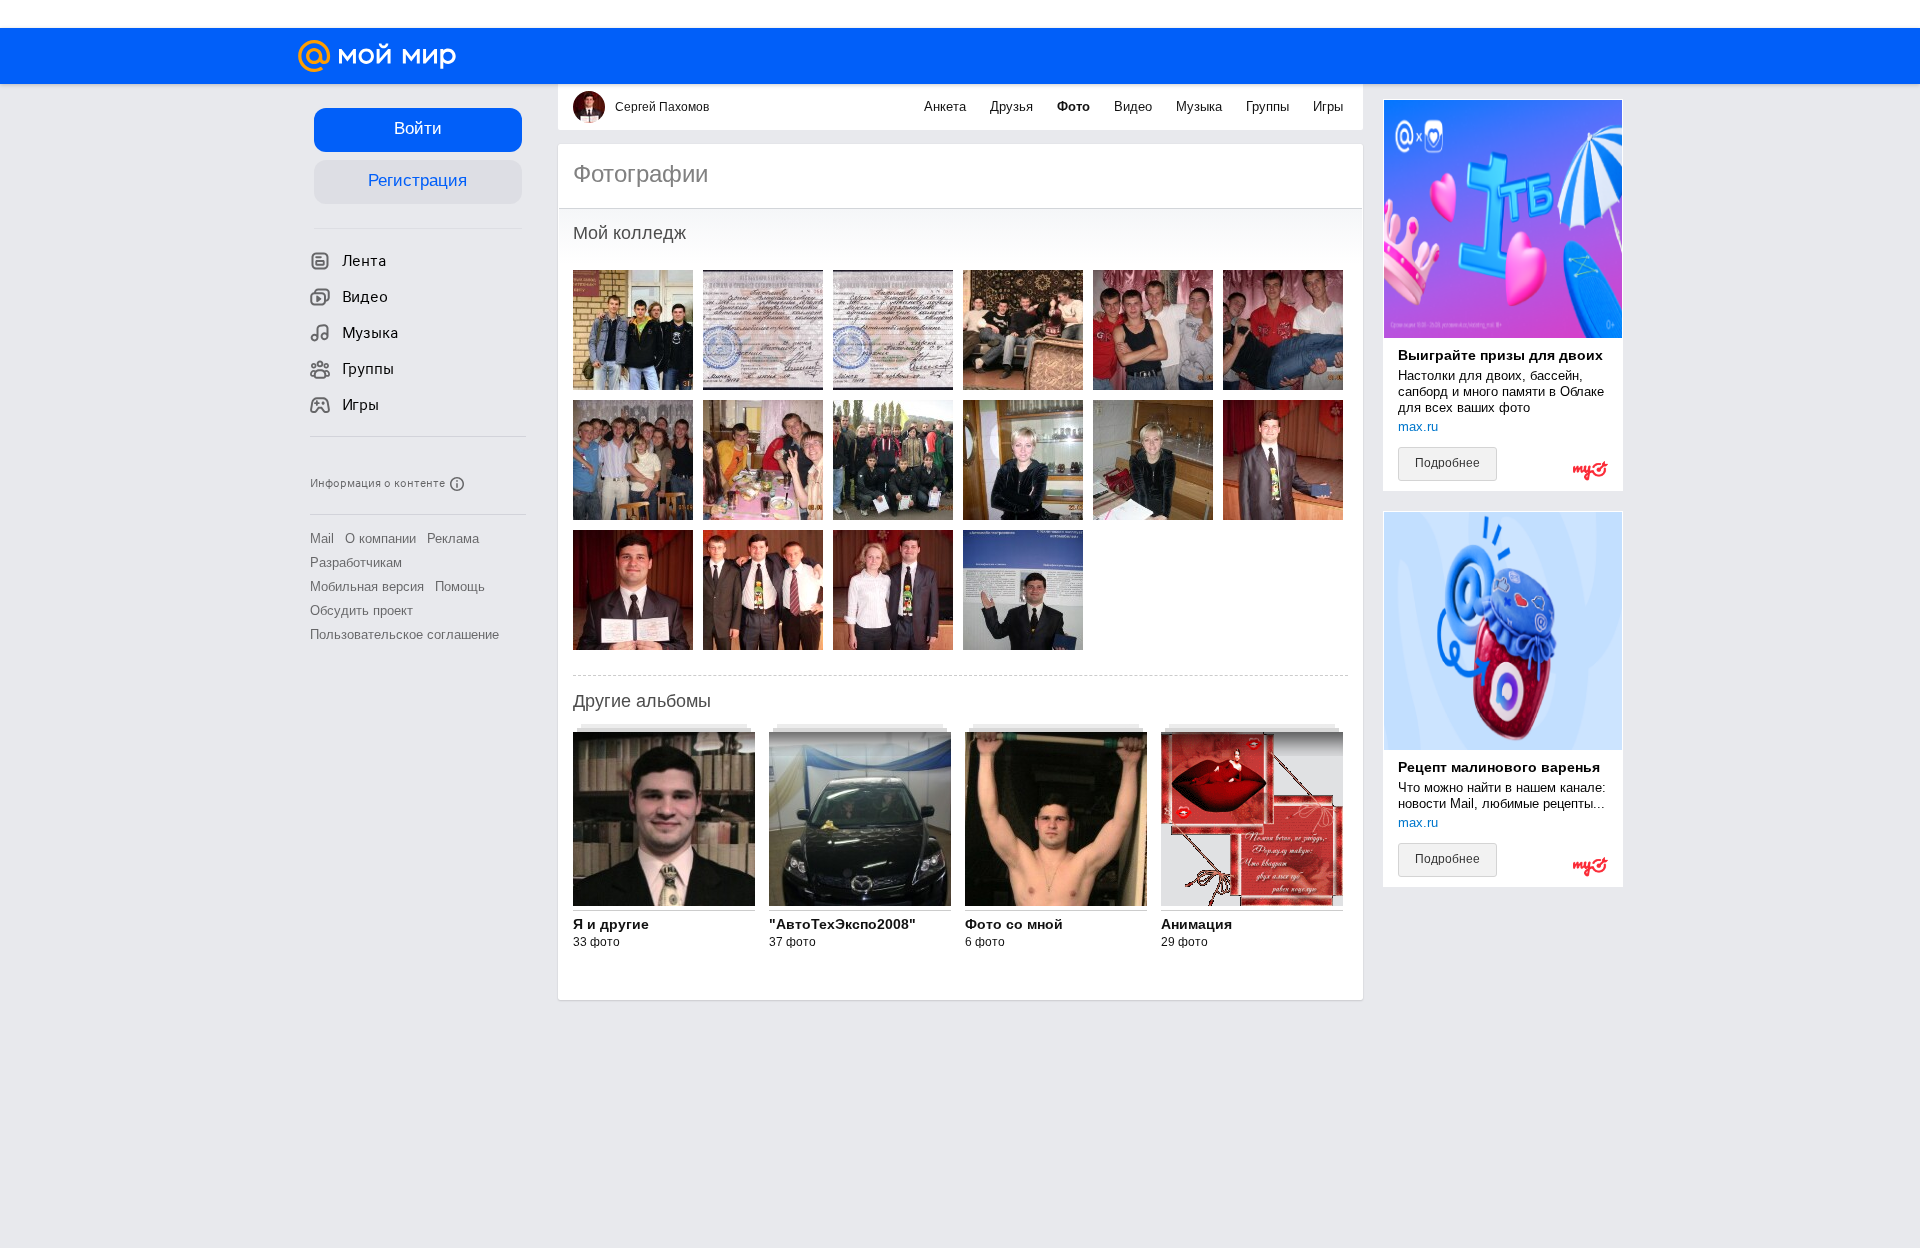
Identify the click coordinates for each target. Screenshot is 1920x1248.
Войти (418, 128)
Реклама (453, 538)
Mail (322, 538)
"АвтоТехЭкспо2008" (842, 924)
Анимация (1196, 924)
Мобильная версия (367, 586)
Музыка (1201, 106)
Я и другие (611, 924)
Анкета (947, 106)
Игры (1328, 106)
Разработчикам (356, 562)
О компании (380, 538)
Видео (1135, 106)
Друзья (1013, 106)
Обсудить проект (361, 610)
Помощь (460, 586)
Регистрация (417, 180)
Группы (1269, 106)
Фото (1075, 106)
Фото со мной (1014, 924)
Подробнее (1447, 463)
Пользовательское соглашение (404, 634)
